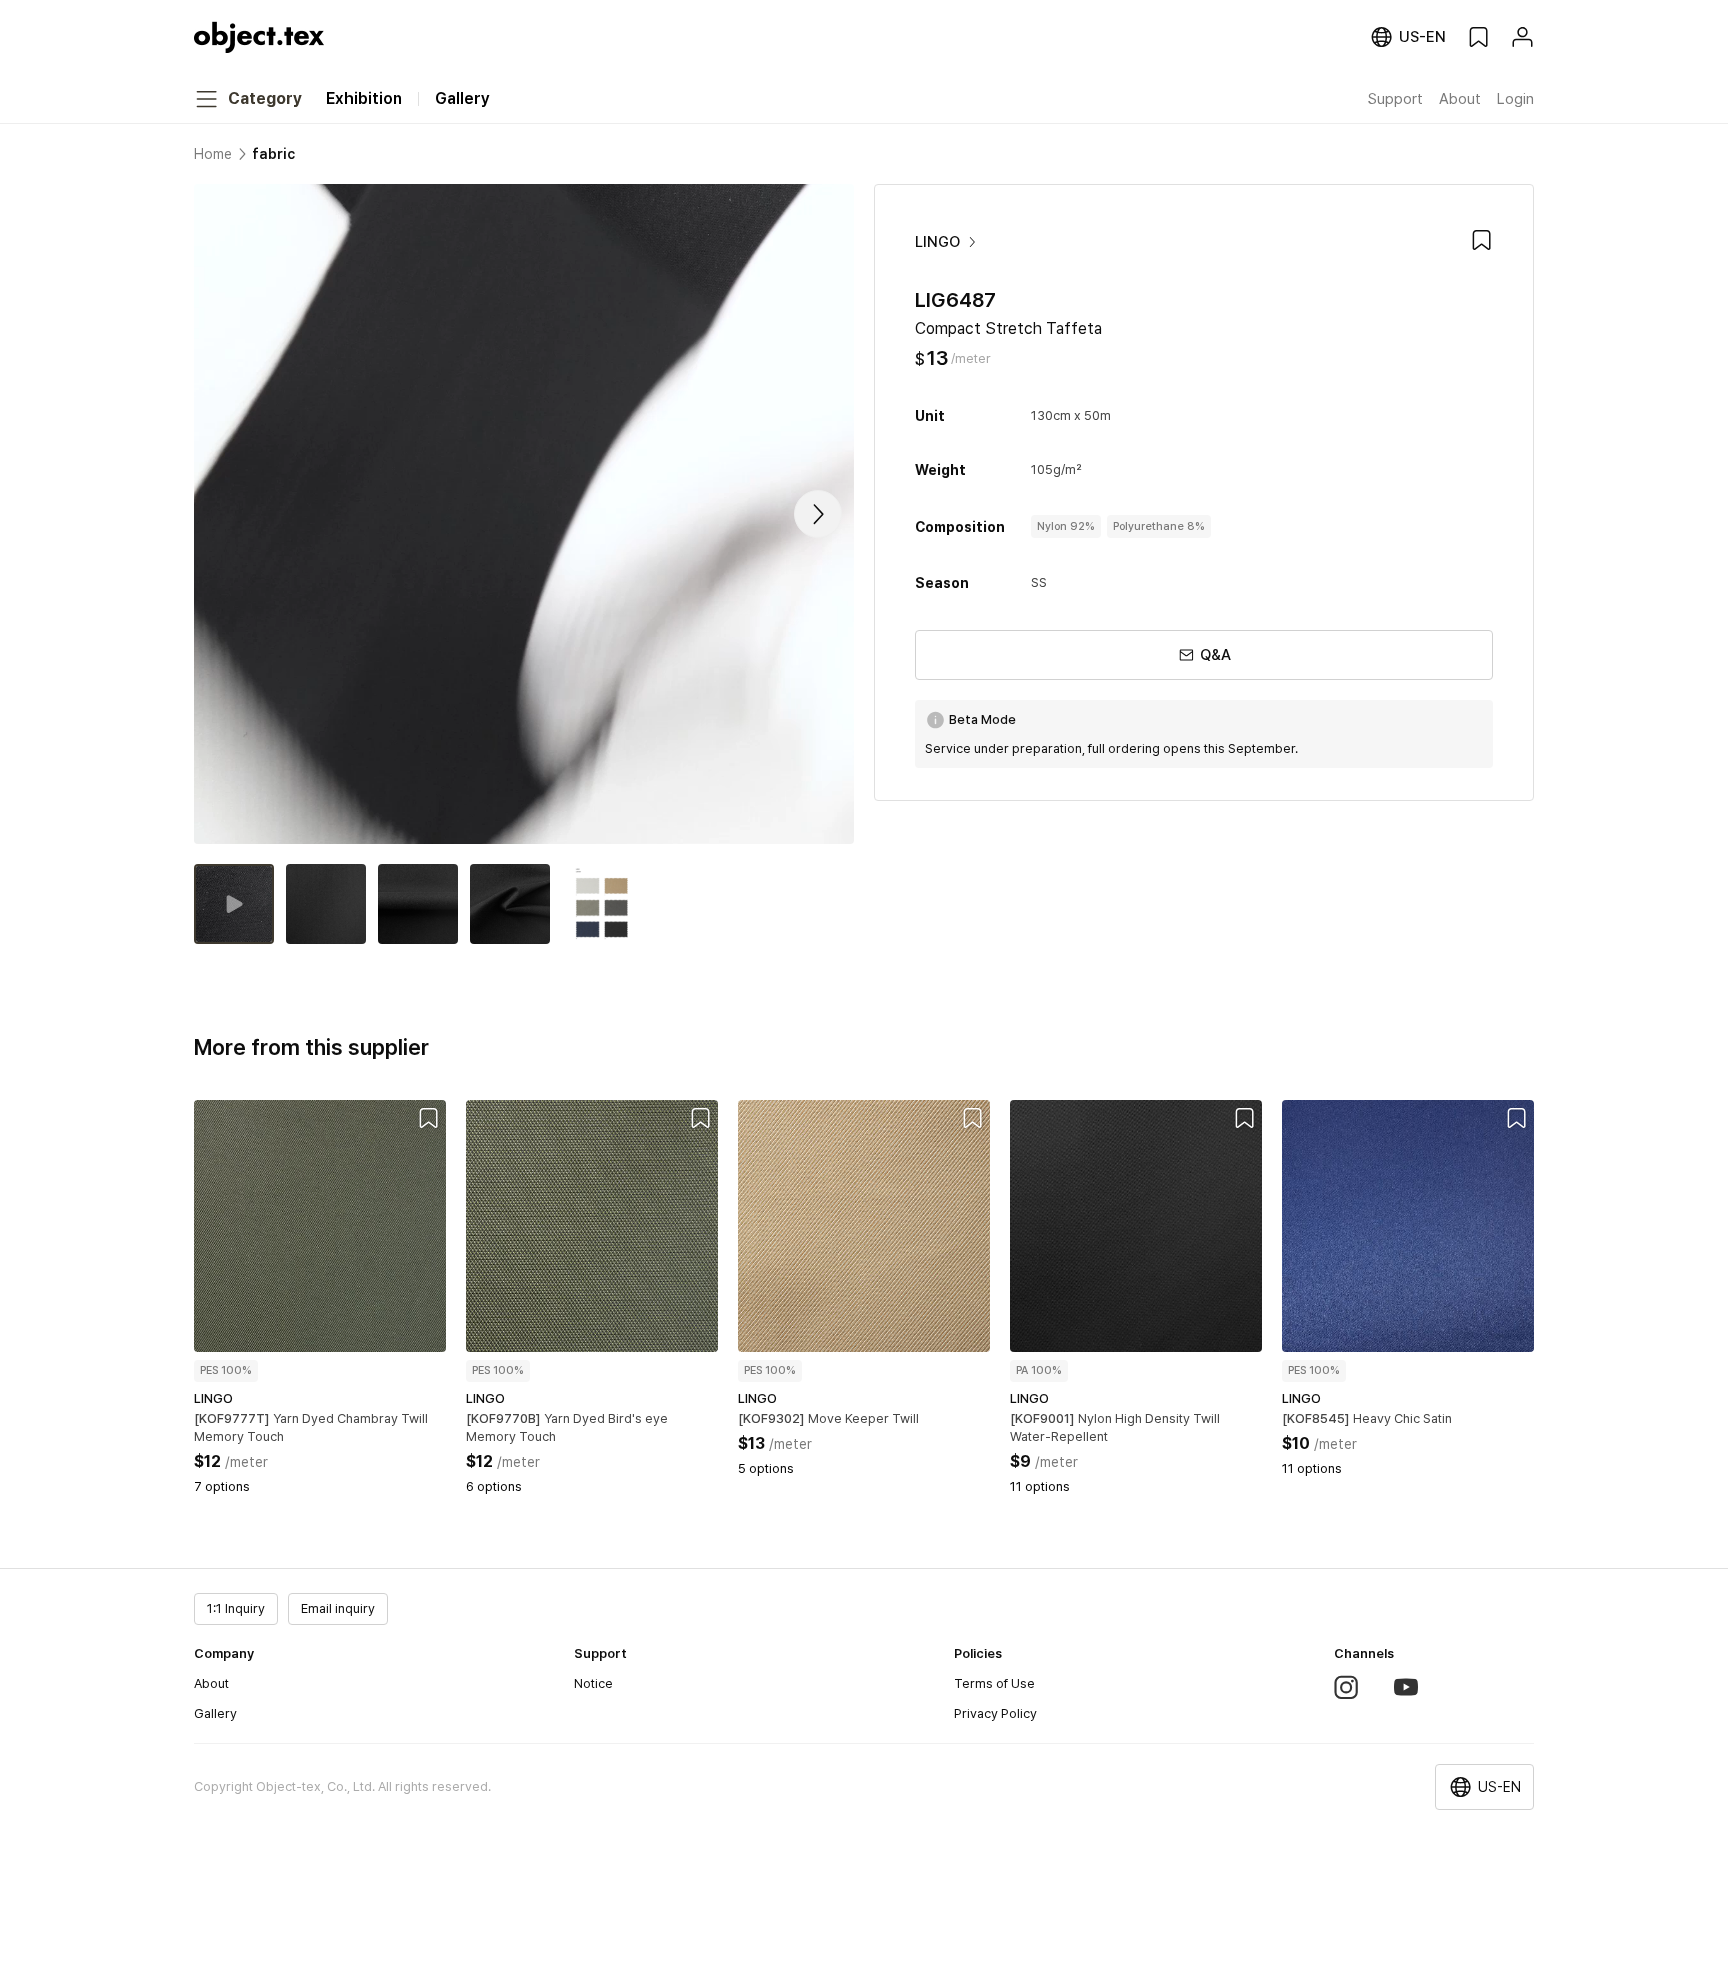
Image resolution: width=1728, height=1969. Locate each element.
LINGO (937, 242)
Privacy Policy (995, 1713)
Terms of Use (994, 1683)
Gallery (215, 1713)
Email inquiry (338, 1608)
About (211, 1683)
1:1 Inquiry (236, 1608)
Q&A (1215, 655)
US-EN (1499, 1787)
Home (213, 154)
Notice (593, 1683)
